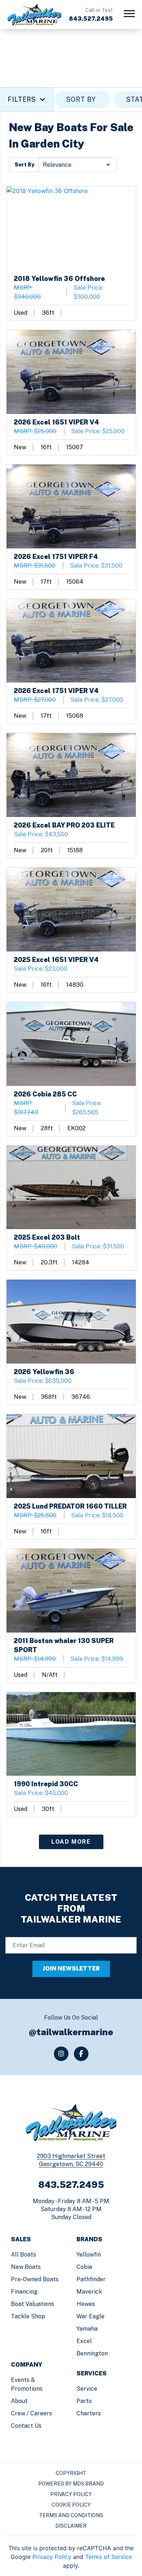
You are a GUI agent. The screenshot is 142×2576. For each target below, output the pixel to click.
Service (87, 2389)
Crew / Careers (31, 2413)
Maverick (89, 2292)
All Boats (23, 2255)
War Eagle (90, 2316)
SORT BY (81, 99)
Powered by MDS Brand (71, 2484)
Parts (84, 2401)
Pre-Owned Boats (35, 2279)
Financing (24, 2292)
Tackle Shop (28, 2316)
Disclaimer (71, 2526)
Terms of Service (109, 2557)
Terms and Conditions (71, 2515)
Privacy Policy (71, 2494)
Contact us (26, 2426)
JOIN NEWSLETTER (71, 1969)
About (19, 2401)
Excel (84, 2341)
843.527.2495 (91, 19)
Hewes (86, 2304)
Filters (22, 99)
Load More (71, 1842)
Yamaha (87, 2329)
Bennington (92, 2353)
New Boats (26, 2267)
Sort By (24, 165)
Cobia (84, 2267)
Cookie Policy (71, 2505)
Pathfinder (91, 2279)
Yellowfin (89, 2255)
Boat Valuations (33, 2304)
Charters (89, 2413)
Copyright (71, 2473)
